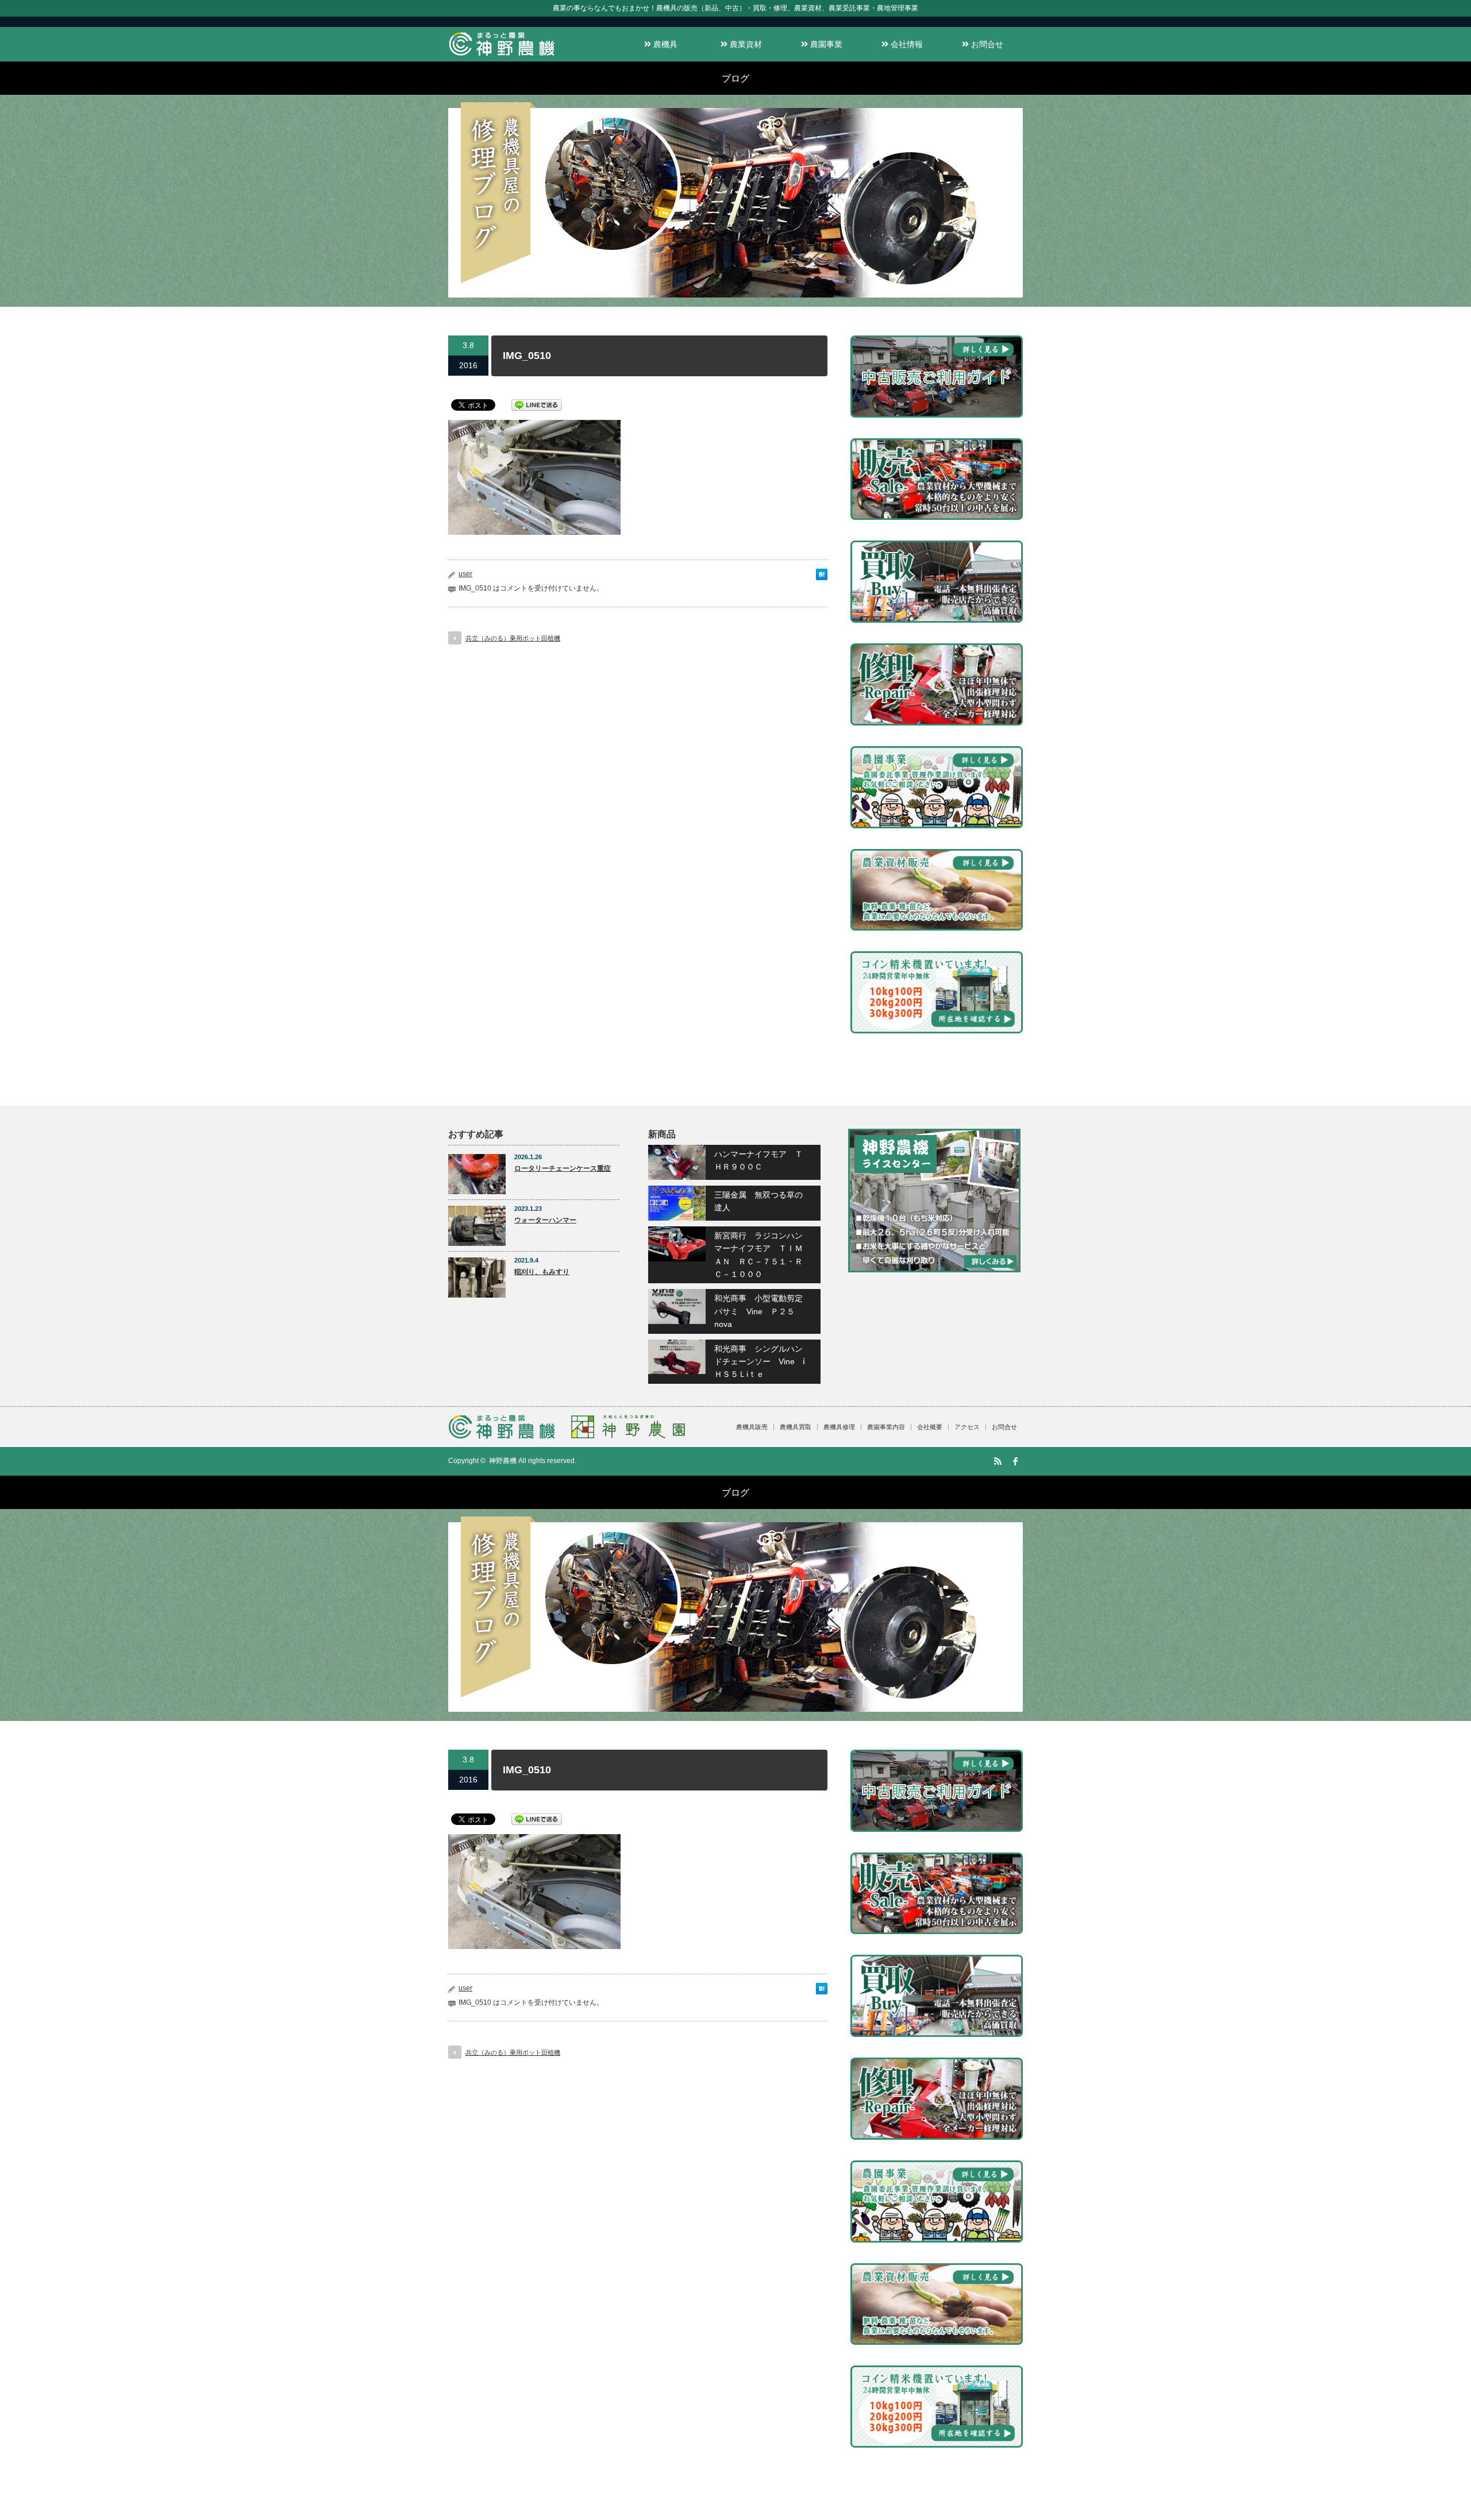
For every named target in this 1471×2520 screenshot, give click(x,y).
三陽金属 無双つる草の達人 (758, 1201)
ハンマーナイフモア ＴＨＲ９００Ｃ (758, 1160)
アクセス (967, 1427)
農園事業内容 (886, 1427)
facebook (1015, 1461)
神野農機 (503, 1461)
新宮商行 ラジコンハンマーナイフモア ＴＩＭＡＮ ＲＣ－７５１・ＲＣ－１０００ (758, 1255)
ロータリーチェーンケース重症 (563, 1168)
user (465, 574)
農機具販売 (752, 1427)
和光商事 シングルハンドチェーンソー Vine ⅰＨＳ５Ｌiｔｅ (760, 1362)
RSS (998, 1461)
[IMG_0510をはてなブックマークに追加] (822, 577)
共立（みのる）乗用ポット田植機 (513, 638)
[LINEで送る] (537, 404)
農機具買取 (796, 1427)
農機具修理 (839, 1427)
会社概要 (930, 1427)
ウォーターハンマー (545, 1220)
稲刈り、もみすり (542, 1272)
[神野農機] (502, 56)
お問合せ (986, 44)
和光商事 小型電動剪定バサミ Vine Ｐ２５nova (758, 1311)
